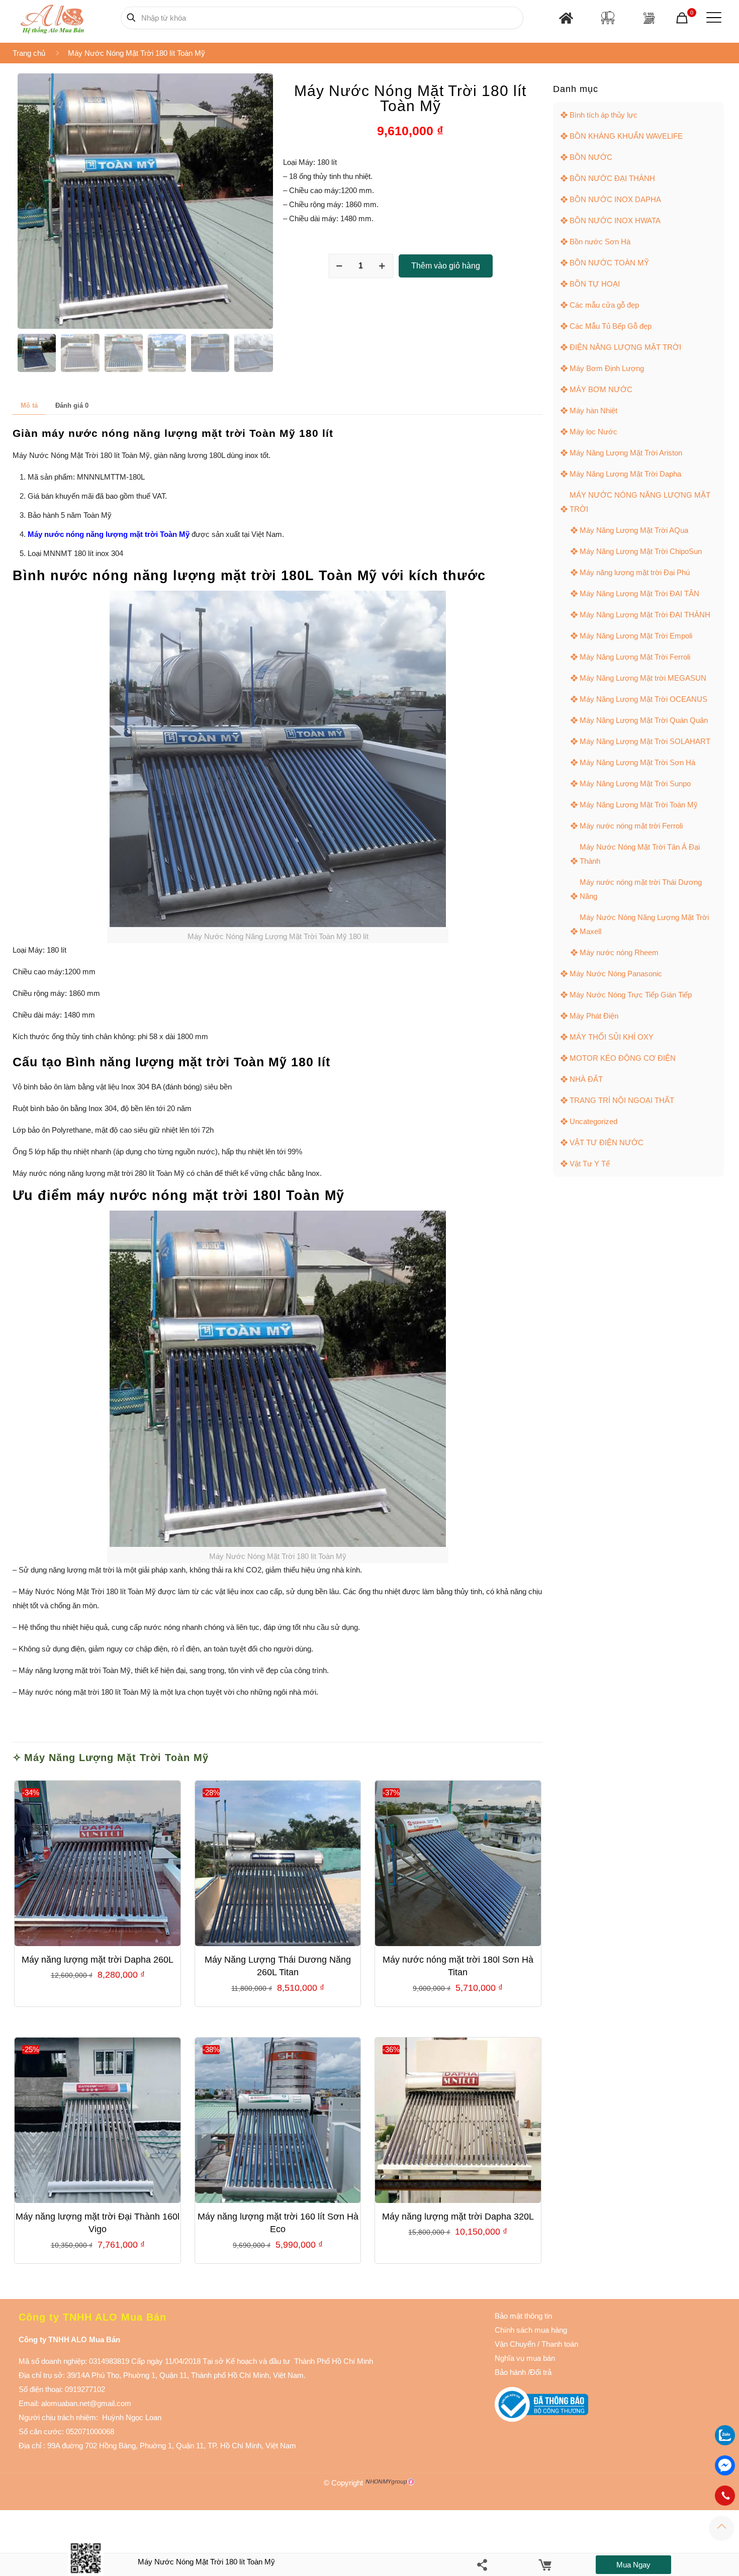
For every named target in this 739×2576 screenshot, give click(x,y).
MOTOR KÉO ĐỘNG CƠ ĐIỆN (623, 1058)
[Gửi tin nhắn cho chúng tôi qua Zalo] (725, 2443)
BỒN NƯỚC (591, 157)
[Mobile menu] (712, 18)
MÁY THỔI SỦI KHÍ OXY (612, 1037)
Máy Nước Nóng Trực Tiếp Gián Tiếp (631, 995)
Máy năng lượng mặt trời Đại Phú (635, 572)
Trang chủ (29, 53)
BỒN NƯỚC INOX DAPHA (615, 199)
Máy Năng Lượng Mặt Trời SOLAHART (645, 741)
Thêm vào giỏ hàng (446, 266)
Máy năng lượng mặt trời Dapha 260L (98, 1960)
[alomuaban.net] (52, 18)
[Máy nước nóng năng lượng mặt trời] (649, 18)
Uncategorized (593, 1121)
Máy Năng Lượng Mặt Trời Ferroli (635, 657)
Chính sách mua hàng (531, 2330)
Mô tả (29, 405)
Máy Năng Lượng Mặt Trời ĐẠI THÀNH (645, 615)
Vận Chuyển (515, 2344)
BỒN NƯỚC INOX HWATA (615, 220)
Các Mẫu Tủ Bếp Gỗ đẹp (611, 326)
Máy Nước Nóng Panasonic (616, 974)
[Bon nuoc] (608, 18)
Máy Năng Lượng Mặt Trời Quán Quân (644, 720)
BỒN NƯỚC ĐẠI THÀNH (612, 178)
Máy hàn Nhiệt (593, 410)
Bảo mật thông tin (523, 2316)
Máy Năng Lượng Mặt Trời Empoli (636, 636)
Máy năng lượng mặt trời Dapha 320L (458, 2217)
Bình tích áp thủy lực (604, 115)
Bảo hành (510, 2372)
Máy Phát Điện (594, 1016)
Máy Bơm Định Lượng (607, 368)
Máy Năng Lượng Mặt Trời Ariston (626, 453)
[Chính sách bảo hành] (536, 2344)
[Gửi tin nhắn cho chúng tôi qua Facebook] (725, 2465)
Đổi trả (541, 2372)
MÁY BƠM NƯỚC (601, 389)
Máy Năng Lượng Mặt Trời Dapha (625, 474)
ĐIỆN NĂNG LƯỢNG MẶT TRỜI (625, 347)
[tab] (29, 406)
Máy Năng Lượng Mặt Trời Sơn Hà (637, 762)
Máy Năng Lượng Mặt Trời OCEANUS (643, 699)
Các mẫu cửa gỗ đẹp (604, 305)
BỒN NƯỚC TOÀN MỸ (609, 263)
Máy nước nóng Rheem (619, 952)
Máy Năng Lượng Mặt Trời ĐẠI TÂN (639, 593)
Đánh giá (72, 405)
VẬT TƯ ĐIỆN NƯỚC (607, 1142)
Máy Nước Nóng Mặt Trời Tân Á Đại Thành (640, 854)
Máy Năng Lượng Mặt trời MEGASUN (643, 678)
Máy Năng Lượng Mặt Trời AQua (634, 530)
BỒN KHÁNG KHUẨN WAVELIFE (626, 136)
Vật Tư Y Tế (590, 1164)
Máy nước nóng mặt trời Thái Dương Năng (641, 889)
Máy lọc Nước (593, 432)
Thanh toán (559, 2344)
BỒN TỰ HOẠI (595, 284)
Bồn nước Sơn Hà (600, 242)
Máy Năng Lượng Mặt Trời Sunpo (635, 784)
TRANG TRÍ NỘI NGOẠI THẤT (622, 1100)
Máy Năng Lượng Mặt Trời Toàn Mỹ (116, 1758)
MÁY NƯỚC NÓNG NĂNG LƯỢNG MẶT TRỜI (640, 502)
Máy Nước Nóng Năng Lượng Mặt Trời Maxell (644, 924)
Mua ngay (633, 2565)
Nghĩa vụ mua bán (525, 2358)
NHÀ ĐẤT (586, 1079)
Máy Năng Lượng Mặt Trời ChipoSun (641, 551)
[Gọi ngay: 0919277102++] (725, 2496)
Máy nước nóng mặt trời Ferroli (631, 826)
